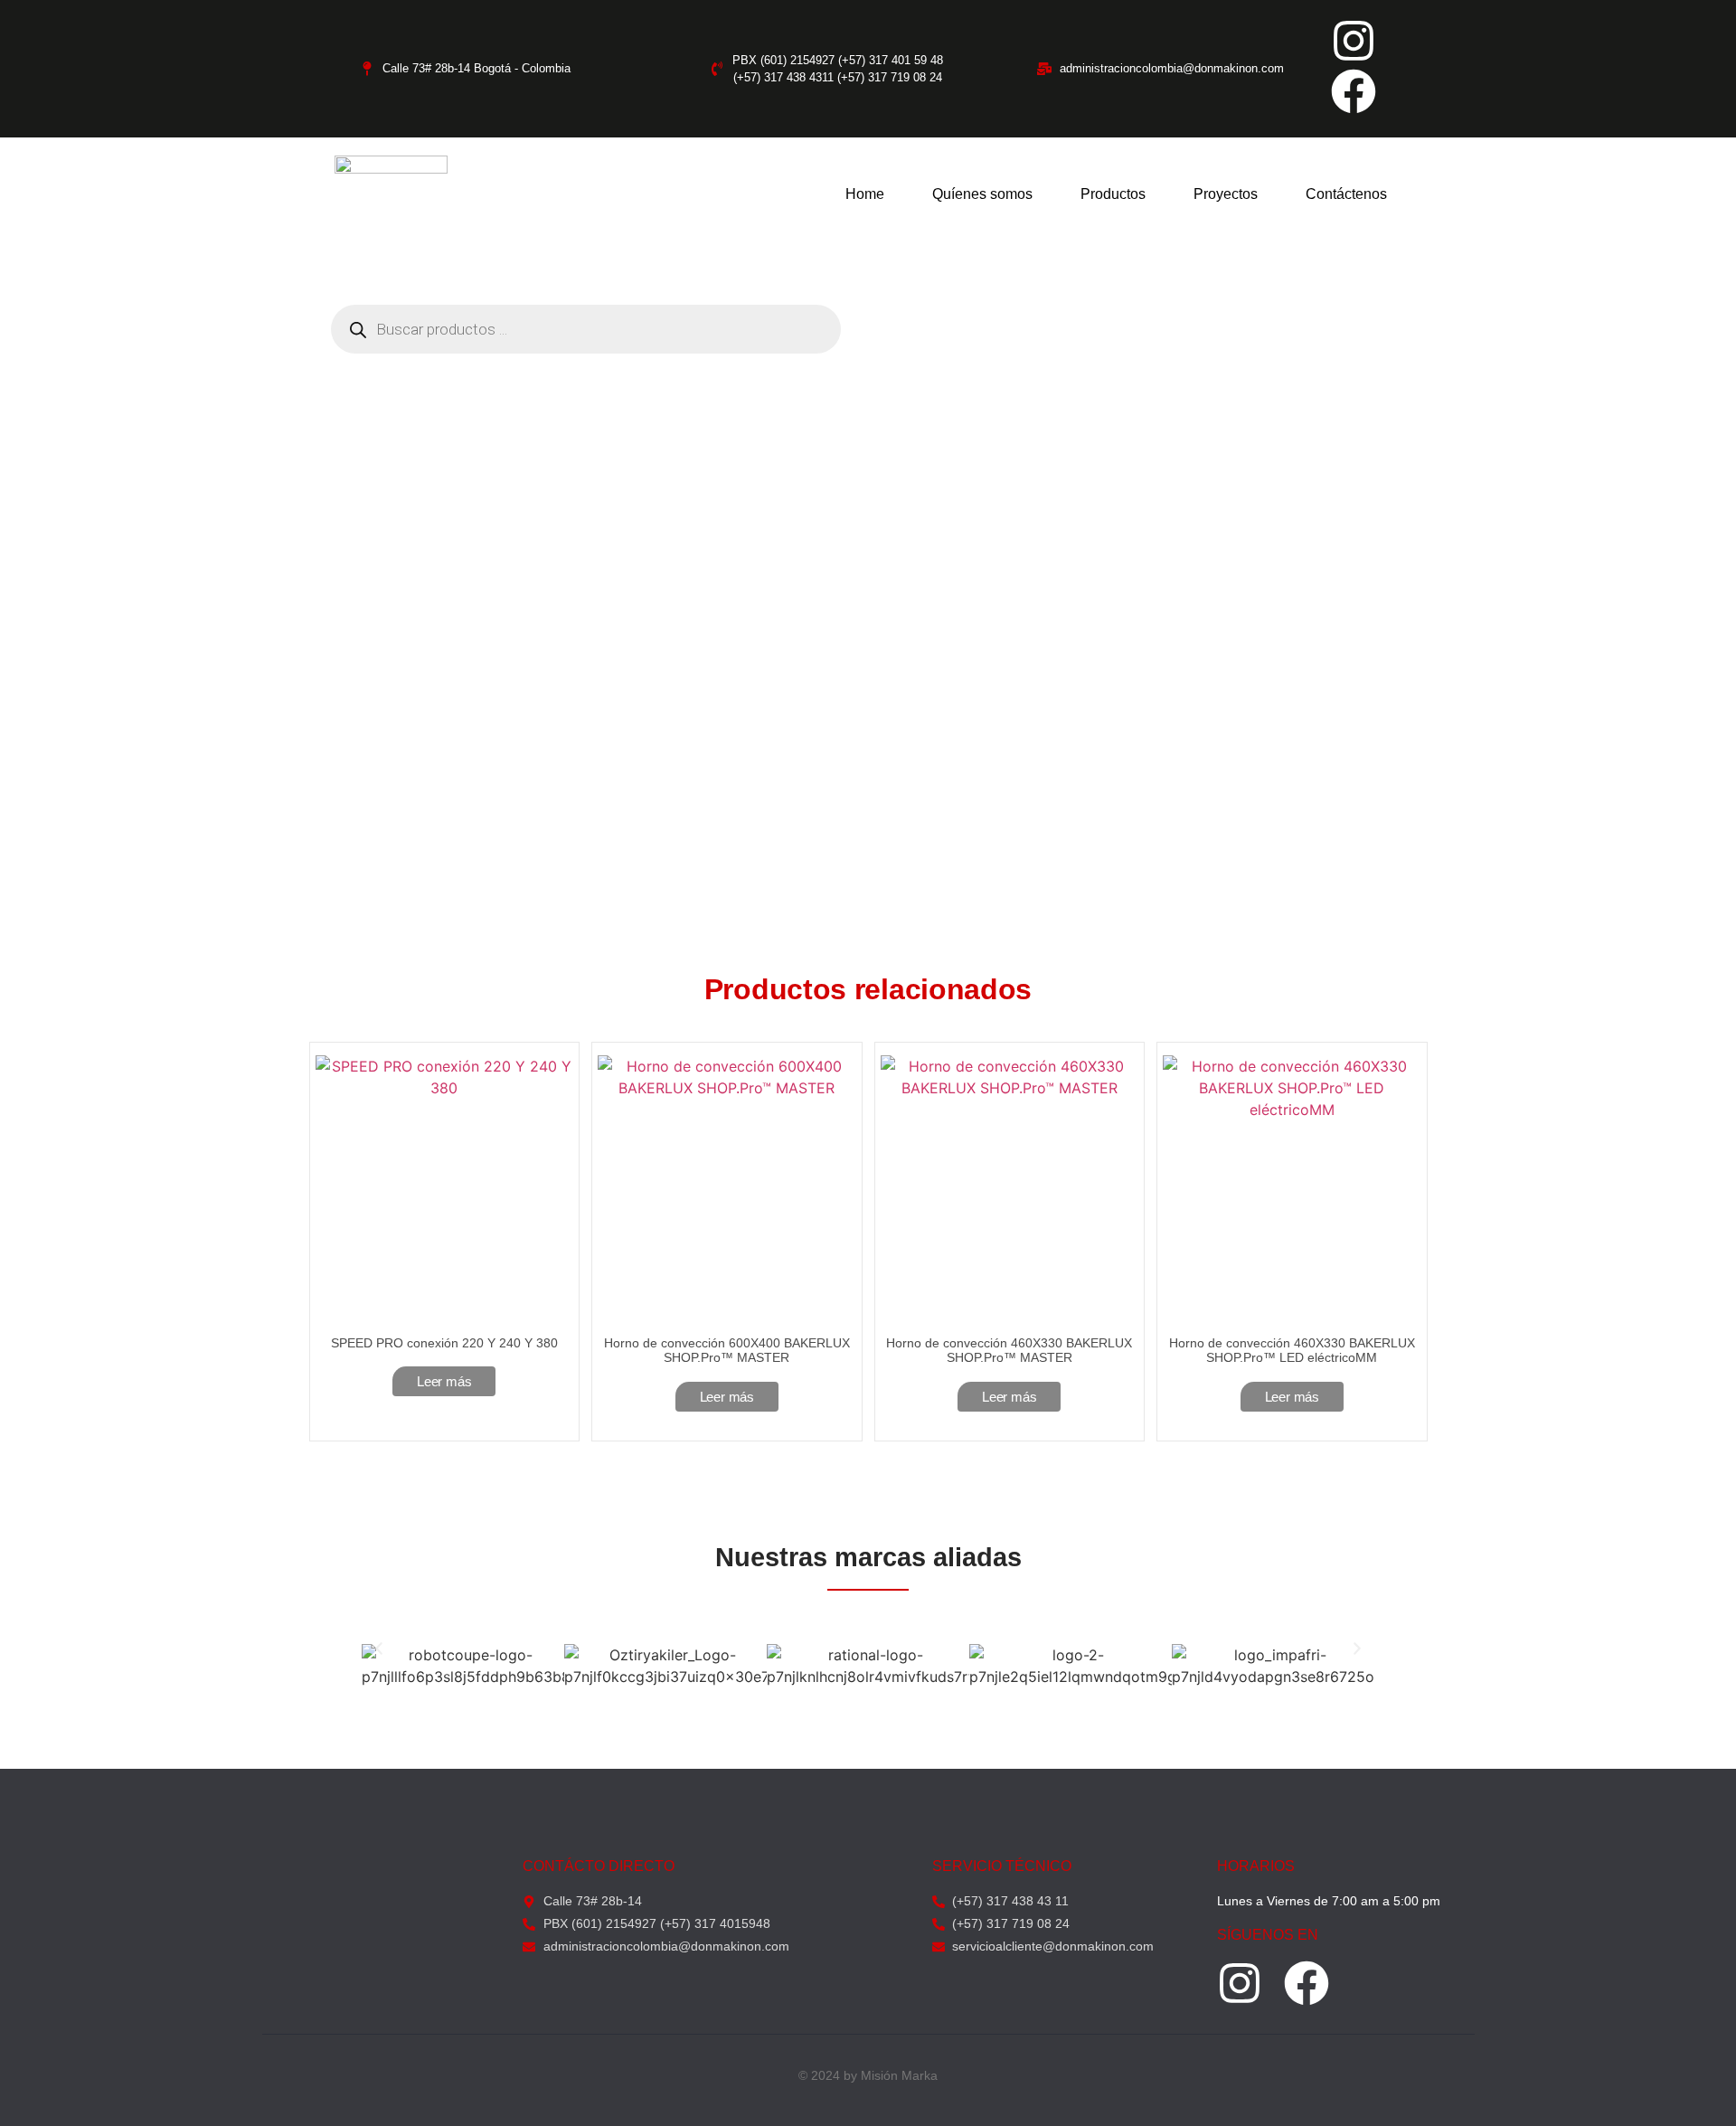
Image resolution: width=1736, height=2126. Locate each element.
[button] (379, 1649)
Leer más (444, 1381)
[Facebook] (1354, 91)
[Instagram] (1354, 41)
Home (865, 194)
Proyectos (1226, 194)
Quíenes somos (982, 194)
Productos (1113, 194)
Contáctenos (1346, 194)
